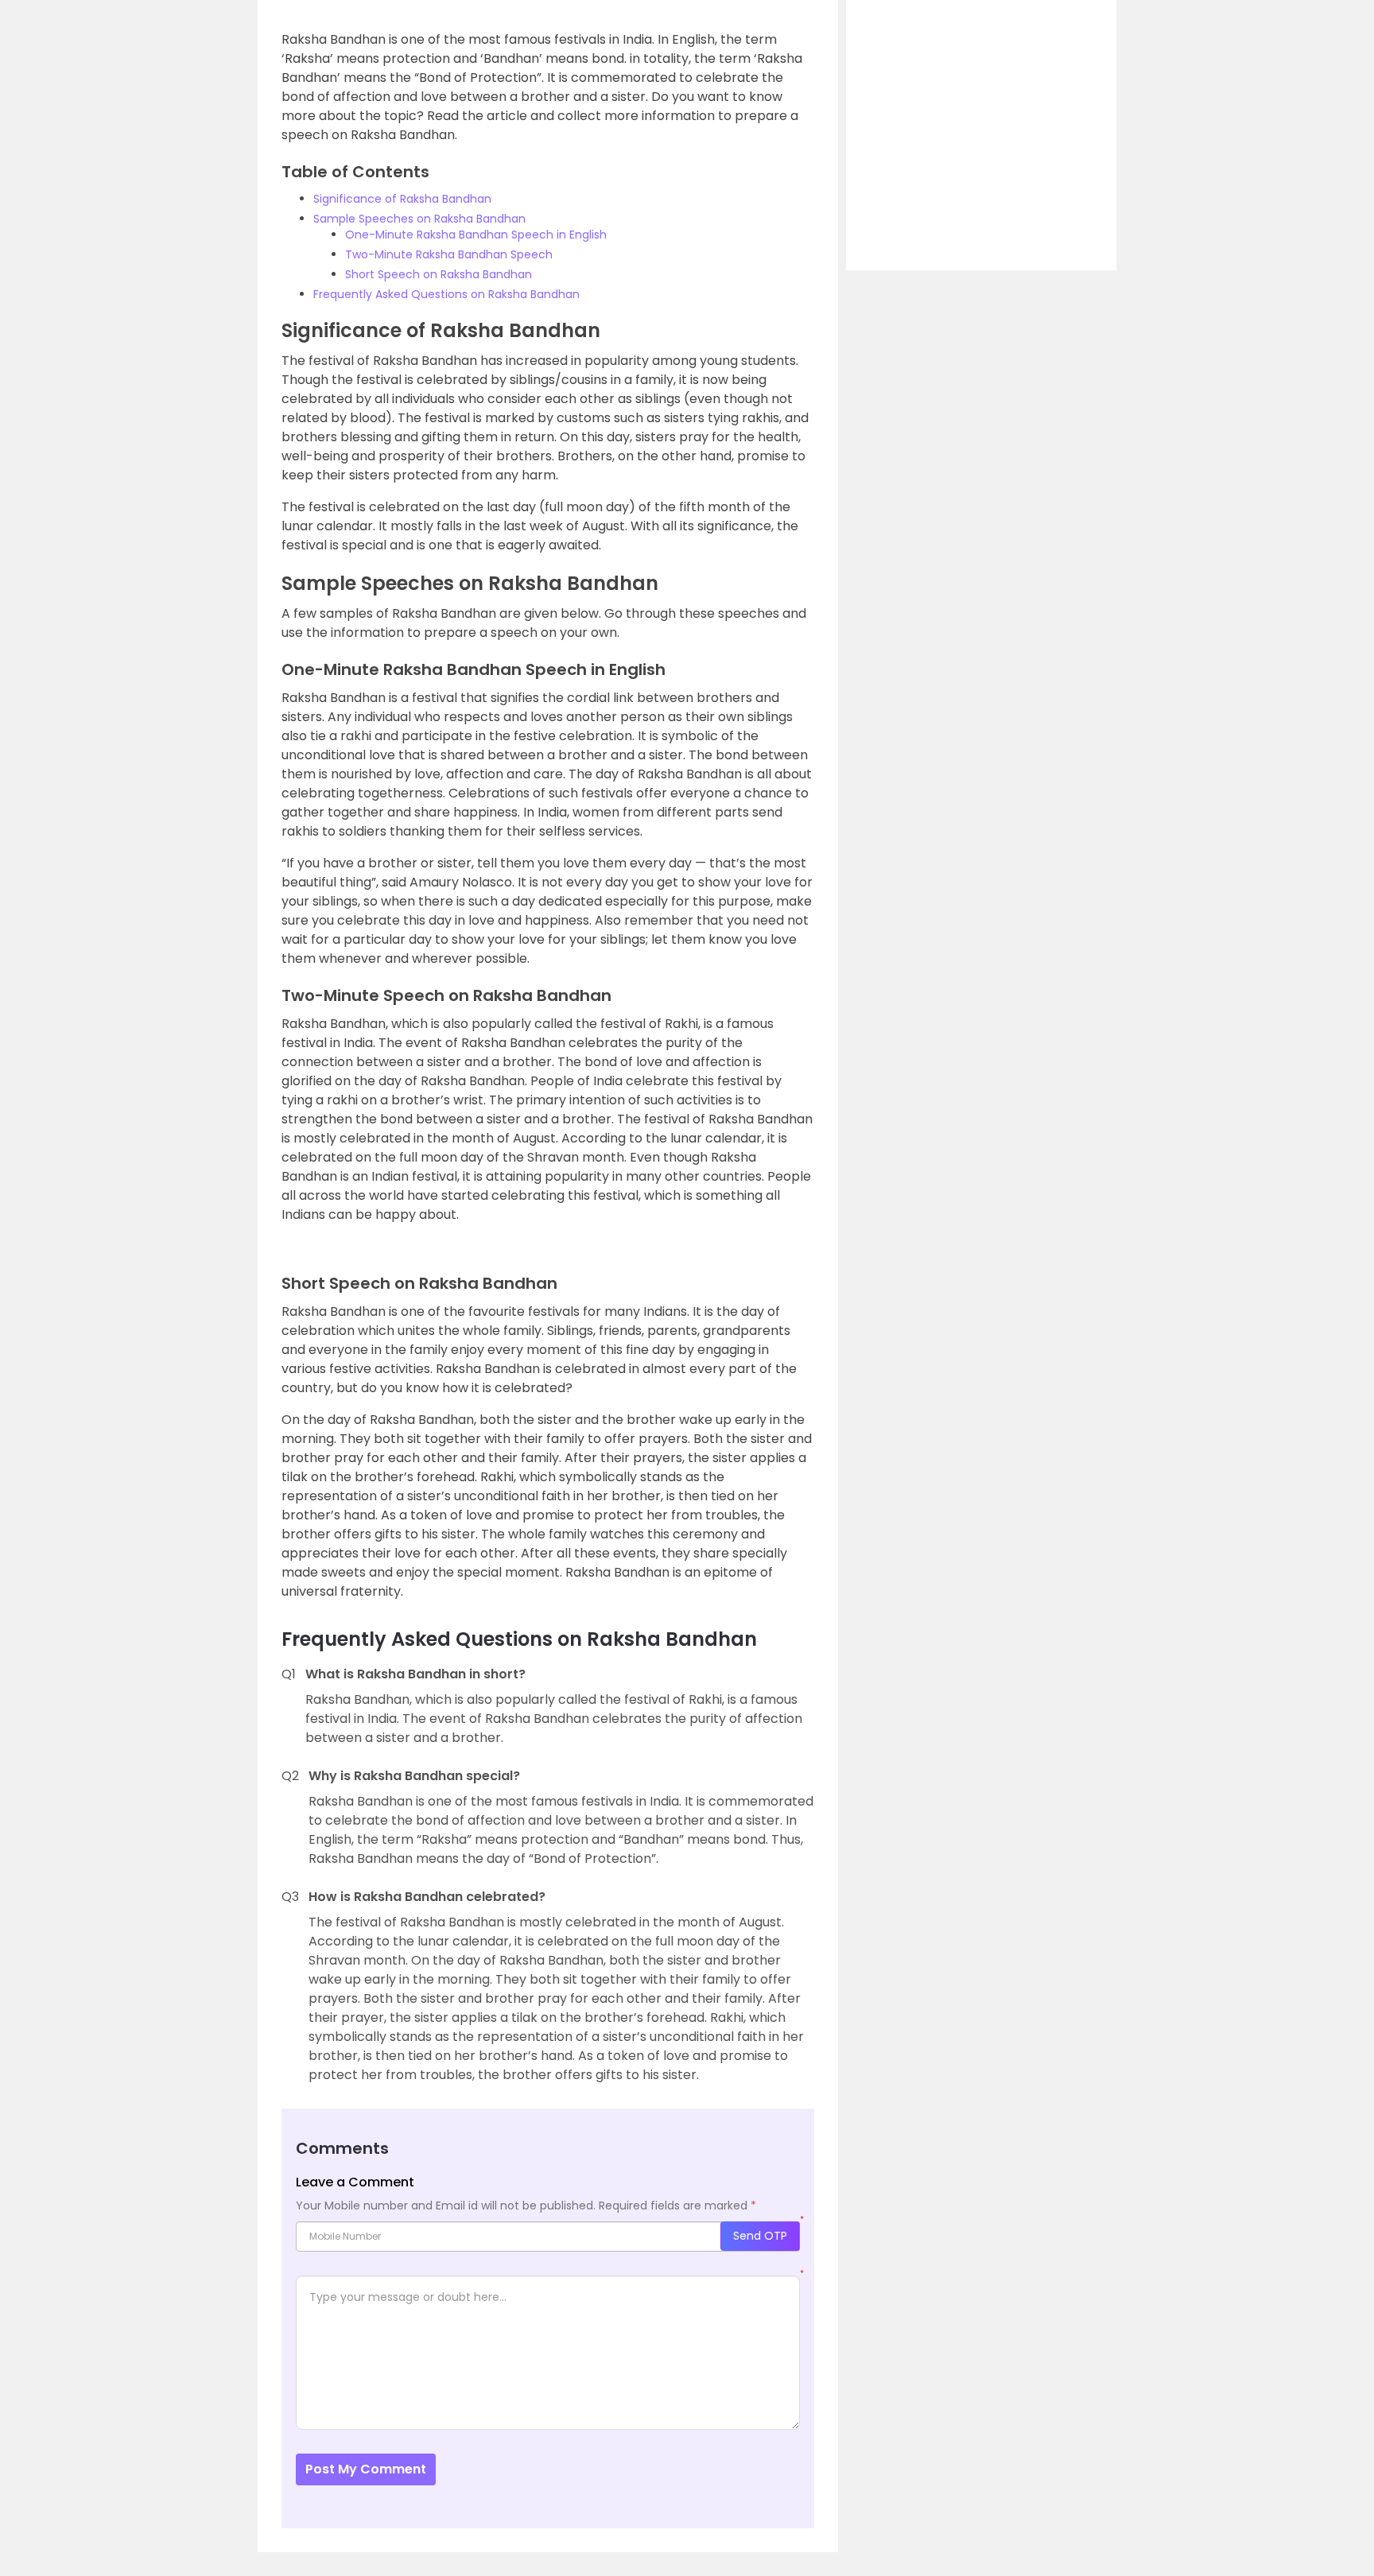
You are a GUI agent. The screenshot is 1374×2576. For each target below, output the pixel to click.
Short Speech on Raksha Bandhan (439, 274)
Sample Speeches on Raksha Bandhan (419, 219)
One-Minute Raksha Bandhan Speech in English (476, 235)
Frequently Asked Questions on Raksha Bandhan (446, 294)
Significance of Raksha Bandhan (402, 199)
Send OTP (760, 2236)
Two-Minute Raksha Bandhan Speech (449, 254)
